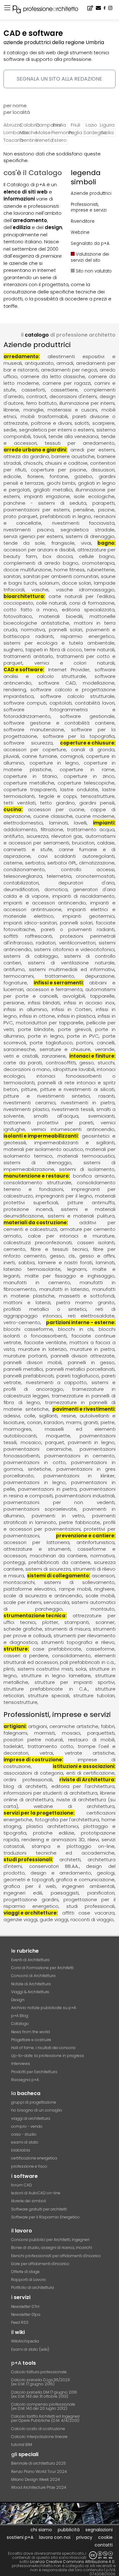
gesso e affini (97, 1256)
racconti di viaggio (92, 1919)
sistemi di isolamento (87, 1169)
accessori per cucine (56, 809)
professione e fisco (29, 2166)
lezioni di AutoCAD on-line (36, 2193)
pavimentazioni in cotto (34, 1462)
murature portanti (25, 1356)
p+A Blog (20, 2016)
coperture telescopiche (86, 783)
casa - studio (24, 2134)
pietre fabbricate (79, 1522)
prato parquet (20, 516)
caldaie (106, 843)
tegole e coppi (58, 796)
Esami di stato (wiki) (30, 2349)
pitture (29, 1089)
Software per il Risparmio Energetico (45, 2217)
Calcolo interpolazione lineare (39, 2437)
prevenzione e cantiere (85, 1536)
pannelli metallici (23, 1369)
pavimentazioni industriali (85, 1496)
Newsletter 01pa (26, 2314)
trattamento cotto (51, 1746)
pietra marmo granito (85, 1302)
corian (34, 1422)
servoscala (56, 1602)
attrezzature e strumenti (37, 1549)
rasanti (106, 1096)
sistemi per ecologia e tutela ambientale (59, 643)
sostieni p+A (20, 2537)
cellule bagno (97, 556)
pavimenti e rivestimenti (83, 1409)
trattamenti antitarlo (28, 656)
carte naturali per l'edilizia (82, 596)
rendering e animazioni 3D (53, 1840)
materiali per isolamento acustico (43, 1149)
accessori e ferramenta (55, 989)
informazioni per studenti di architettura (50, 1793)
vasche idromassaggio (85, 590)
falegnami (15, 1733)
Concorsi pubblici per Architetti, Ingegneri (50, 2240)
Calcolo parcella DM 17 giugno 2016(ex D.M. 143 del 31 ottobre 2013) (44, 2394)
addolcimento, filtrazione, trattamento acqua (59, 829)
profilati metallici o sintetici (45, 1309)
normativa (33, 630)
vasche (40, 590)
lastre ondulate (79, 789)
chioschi (33, 463)
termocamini (19, 976)
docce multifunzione (27, 570)
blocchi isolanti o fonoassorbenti (60, 1332)
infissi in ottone (37, 1016)
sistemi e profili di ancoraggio (60, 1386)
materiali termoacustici (86, 1156)
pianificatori (101, 1893)
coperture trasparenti (30, 789)
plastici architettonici (52, 1826)
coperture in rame (87, 769)
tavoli (40, 436)
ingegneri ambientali (88, 1886)
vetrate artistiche (90, 1753)
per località (17, 112)
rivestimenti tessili (73, 1109)
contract (36, 396)
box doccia (58, 556)
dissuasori (103, 470)
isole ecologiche (94, 496)
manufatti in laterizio (64, 1289)
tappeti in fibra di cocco (54, 650)
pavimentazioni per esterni (36, 510)
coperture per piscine (59, 470)
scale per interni (22, 1602)
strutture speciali (49, 1695)
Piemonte (59, 132)
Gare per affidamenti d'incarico (40, 2264)
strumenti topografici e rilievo (78, 1642)
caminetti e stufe (28, 849)
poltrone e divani (52, 423)
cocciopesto (18, 603)
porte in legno (46, 1036)
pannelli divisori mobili (33, 1362)
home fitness (69, 570)
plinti (9, 1669)
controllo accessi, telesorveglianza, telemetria (60, 873)
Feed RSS (20, 2322)
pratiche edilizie (53, 1833)
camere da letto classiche (53, 376)
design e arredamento (61, 1873)
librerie (11, 410)
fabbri (108, 1726)
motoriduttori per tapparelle (50, 1023)
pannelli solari (66, 630)
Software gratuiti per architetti (39, 2209)
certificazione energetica (34, 2158)
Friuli (76, 125)
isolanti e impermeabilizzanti (40, 1136)
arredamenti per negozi (69, 370)
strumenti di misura (68, 1629)
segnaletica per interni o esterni (57, 430)
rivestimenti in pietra (88, 1103)
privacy (84, 2537)
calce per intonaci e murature (71, 1236)
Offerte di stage (25, 2272)
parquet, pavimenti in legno (80, 1442)
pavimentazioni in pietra (47, 1489)
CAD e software (23, 670)
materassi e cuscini (72, 410)
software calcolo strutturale (77, 696)
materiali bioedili (61, 616)
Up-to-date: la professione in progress (48, 2056)
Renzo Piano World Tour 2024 (39, 2471)
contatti (104, 2545)
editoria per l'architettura (83, 1786)
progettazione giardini (31, 1899)
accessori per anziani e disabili (39, 550)
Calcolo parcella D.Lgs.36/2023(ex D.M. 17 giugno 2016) (40, 2382)
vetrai (46, 1753)
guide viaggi (54, 1919)
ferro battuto (41, 403)
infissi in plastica (76, 1016)
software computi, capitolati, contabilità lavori (59, 703)
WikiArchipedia (25, 2341)
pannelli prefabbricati (29, 1376)
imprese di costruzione (33, 1760)
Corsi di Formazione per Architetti (42, 1968)
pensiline (84, 510)
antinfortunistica (96, 1542)
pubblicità (69, 2530)
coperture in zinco (89, 776)
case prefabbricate (57, 1649)
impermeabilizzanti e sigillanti (74, 1143)
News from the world (30, 2032)
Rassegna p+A (25, 2080)
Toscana (11, 140)
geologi (106, 1873)
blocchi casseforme (28, 1329)
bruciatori (83, 843)
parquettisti (101, 1733)
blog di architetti (25, 1786)
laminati (59, 823)
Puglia (75, 132)
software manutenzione (34, 729)
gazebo (83, 476)
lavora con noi (55, 2537)
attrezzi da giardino (26, 456)
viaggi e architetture (30, 1913)
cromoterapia (98, 563)
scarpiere (103, 423)
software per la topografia (79, 736)
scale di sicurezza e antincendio (43, 1596)
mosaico (31, 1442)
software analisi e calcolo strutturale (60, 673)
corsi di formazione (92, 603)
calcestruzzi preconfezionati (38, 1242)
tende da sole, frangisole (39, 543)
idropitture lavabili (74, 1069)
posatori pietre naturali (33, 1740)
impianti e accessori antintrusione (60, 906)
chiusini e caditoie (66, 463)
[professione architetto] (49, 10)
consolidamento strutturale (37, 1183)
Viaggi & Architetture (30, 1992)
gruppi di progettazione (34, 2102)
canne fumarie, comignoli (53, 756)
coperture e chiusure (87, 743)
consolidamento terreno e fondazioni (60, 1186)
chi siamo (41, 2530)
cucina (12, 809)
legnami (77, 1269)
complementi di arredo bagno (41, 563)
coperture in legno (54, 763)
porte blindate (36, 1029)
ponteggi (14, 1562)
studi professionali (28, 1860)
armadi (65, 363)
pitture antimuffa (91, 1203)
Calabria (28, 125)
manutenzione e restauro (36, 1176)
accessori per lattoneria (36, 1542)
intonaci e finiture (92, 1056)
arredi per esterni (93, 450)
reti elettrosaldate (91, 1316)
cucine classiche (53, 816)
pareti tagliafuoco (78, 1376)
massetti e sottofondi (87, 1296)
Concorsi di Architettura (33, 1976)
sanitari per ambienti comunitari (61, 576)
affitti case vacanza (88, 1913)
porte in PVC (83, 1036)
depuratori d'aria (86, 883)
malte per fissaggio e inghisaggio (70, 1276)
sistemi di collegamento (58, 1576)
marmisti (45, 1733)
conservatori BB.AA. (54, 1866)
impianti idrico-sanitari (30, 923)
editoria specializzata (88, 610)
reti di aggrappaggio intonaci (60, 1312)
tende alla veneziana (74, 436)
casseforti (33, 390)
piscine (106, 510)
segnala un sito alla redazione (60, 79)
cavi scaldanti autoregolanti (76, 856)
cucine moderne (95, 816)
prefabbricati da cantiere (59, 1562)
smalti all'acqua (56, 1116)
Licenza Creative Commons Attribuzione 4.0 (72, 2562)
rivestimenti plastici (26, 1109)
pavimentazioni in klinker (79, 1476)
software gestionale (87, 716)
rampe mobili (75, 1589)
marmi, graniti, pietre (90, 1422)
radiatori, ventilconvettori (66, 943)
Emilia (60, 125)
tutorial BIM (22, 2445)
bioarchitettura (24, 596)
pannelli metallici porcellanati (80, 1369)
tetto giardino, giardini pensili (77, 803)
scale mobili (100, 1596)
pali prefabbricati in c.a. (87, 1662)
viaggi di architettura (31, 2118)
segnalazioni (99, 2530)
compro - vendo (27, 2126)
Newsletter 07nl (25, 2307)
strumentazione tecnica (34, 1616)
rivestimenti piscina (29, 530)
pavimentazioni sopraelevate (40, 1509)
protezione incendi (28, 1209)
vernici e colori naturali (74, 663)
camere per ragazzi (67, 383)
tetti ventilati (20, 803)
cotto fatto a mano (30, 610)
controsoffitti (61, 1063)
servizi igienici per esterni (33, 536)
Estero (59, 140)
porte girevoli (75, 1029)
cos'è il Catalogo (33, 173)
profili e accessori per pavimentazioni (60, 1526)
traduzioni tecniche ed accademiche (59, 1853)
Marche (28, 132)
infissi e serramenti (58, 983)
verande (105, 1049)
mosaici (71, 1733)
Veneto (43, 140)
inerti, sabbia (19, 1262)
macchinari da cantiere (58, 1556)
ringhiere (104, 1589)
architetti (70, 1860)
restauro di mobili (91, 1740)
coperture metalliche (29, 783)
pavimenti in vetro (58, 1516)
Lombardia (11, 132)
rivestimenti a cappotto (56, 1382)
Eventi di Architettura (30, 1960)
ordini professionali (28, 1780)
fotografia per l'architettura (67, 1820)
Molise (43, 132)
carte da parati (23, 1063)
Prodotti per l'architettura (34, 2072)
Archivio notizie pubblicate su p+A (44, 2008)
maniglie (33, 410)
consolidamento (71, 1656)
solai (81, 1669)
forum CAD (22, 2185)
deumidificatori (21, 889)
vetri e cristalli (21, 1056)
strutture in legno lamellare (56, 1676)
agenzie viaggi (20, 1919)
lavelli (80, 823)
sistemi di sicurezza (48, 1569)
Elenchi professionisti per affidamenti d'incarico (56, 2256)
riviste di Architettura (87, 1780)
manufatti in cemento (37, 1282)
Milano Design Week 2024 (36, 2479)
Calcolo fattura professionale (39, 2372)
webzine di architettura (74, 1806)
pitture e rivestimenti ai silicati (77, 1089)
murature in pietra (92, 1349)
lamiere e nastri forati (65, 1262)
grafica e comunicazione (85, 1879)
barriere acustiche (73, 456)
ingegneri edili (23, 1893)
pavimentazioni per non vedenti (59, 1502)
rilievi (93, 1840)
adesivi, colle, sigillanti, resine (40, 1416)
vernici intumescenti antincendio (73, 1129)
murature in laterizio (42, 1349)
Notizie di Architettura (31, 1984)
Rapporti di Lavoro (29, 2280)
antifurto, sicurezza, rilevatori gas (43, 836)
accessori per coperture (35, 749)
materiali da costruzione (35, 1222)
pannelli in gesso (91, 1362)
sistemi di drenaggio (90, 536)
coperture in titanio (30, 776)
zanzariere (54, 1056)
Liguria (107, 125)
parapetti (103, 503)
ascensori (103, 1576)
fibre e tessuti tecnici (59, 1249)
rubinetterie (101, 570)
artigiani (14, 1726)
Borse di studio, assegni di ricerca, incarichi (52, 2247)
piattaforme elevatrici (30, 1589)
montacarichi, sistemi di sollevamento (59, 1582)
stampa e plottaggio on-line (73, 1846)
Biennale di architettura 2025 (39, 2463)
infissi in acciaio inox (89, 1003)
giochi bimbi (61, 483)
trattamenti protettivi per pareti (48, 1123)
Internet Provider (69, 670)
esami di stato (25, 2142)
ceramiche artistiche (74, 1726)
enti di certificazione (90, 1773)
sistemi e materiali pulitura (81, 1216)
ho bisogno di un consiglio (37, 2110)
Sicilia (107, 132)
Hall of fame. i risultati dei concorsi (43, 2048)
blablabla (21, 2150)
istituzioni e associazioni (83, 1766)
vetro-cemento (22, 1322)
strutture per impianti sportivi (75, 1682)
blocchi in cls (76, 1329)
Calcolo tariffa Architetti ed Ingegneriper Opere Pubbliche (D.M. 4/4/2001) (45, 2418)
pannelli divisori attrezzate (83, 1356)
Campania (43, 125)
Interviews (21, 2063)
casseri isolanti (96, 1242)
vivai (86, 543)
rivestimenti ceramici (30, 1103)
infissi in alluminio (25, 1009)
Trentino (28, 140)
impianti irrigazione (47, 496)
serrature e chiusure (65, 1049)
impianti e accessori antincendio (45, 903)
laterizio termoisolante (32, 1269)
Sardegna (91, 132)
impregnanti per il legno (64, 1196)
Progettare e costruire (31, 2040)
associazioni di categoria (33, 1773)
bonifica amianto (94, 1176)
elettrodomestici (23, 823)
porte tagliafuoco (51, 1043)
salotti (82, 423)
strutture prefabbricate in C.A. (46, 1689)
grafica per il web (30, 1886)
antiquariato (39, 363)
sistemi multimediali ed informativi (72, 969)
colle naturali (51, 603)
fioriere (35, 476)
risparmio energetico (88, 636)
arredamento (21, 356)
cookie (105, 2537)
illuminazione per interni (87, 403)
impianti (104, 823)
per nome (15, 105)
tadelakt (13, 1746)
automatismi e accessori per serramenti (60, 839)
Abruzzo (11, 125)
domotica (56, 889)
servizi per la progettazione (38, 1813)
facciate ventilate (45, 1342)
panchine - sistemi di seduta (45, 503)
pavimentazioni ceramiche (38, 1449)
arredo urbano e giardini (35, 450)
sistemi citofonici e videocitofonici (74, 949)
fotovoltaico (18, 616)
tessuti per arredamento (80, 443)
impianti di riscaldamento (83, 896)
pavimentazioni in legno (35, 1482)
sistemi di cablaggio (31, 956)
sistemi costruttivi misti (45, 1669)
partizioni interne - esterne (80, 1322)
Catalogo (20, 2024)
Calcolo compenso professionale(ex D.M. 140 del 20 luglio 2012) (43, 2406)
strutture (16, 1649)
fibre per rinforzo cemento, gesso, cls (60, 1252)
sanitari (12, 576)
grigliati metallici (53, 490)
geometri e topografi (28, 1879)
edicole (12, 476)
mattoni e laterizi (27, 1302)
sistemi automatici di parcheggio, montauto (60, 1606)
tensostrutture (98, 796)
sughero (13, 650)
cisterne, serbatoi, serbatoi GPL (40, 863)
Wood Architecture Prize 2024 (39, 2487)
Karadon (54, 1422)
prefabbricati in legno (66, 516)
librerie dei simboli (29, 2201)
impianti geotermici (89, 916)
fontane (59, 476)
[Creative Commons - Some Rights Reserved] (101, 2555)
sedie (10, 430)
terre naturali (99, 650)
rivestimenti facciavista (83, 523)
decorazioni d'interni (73, 396)
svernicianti (101, 1116)
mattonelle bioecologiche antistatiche (60, 620)
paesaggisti (65, 1893)
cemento (14, 1249)
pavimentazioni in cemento (79, 1456)
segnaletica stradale (88, 530)
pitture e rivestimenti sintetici (47, 1096)
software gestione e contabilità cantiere (59, 723)
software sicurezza (28, 743)
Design (18, 2000)
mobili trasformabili (44, 416)
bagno (106, 543)
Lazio (91, 125)
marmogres (17, 1429)
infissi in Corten (72, 1009)
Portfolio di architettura (33, 2287)
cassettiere (64, 390)
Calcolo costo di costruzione (38, 2429)
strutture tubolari (94, 1695)
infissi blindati (44, 1003)
